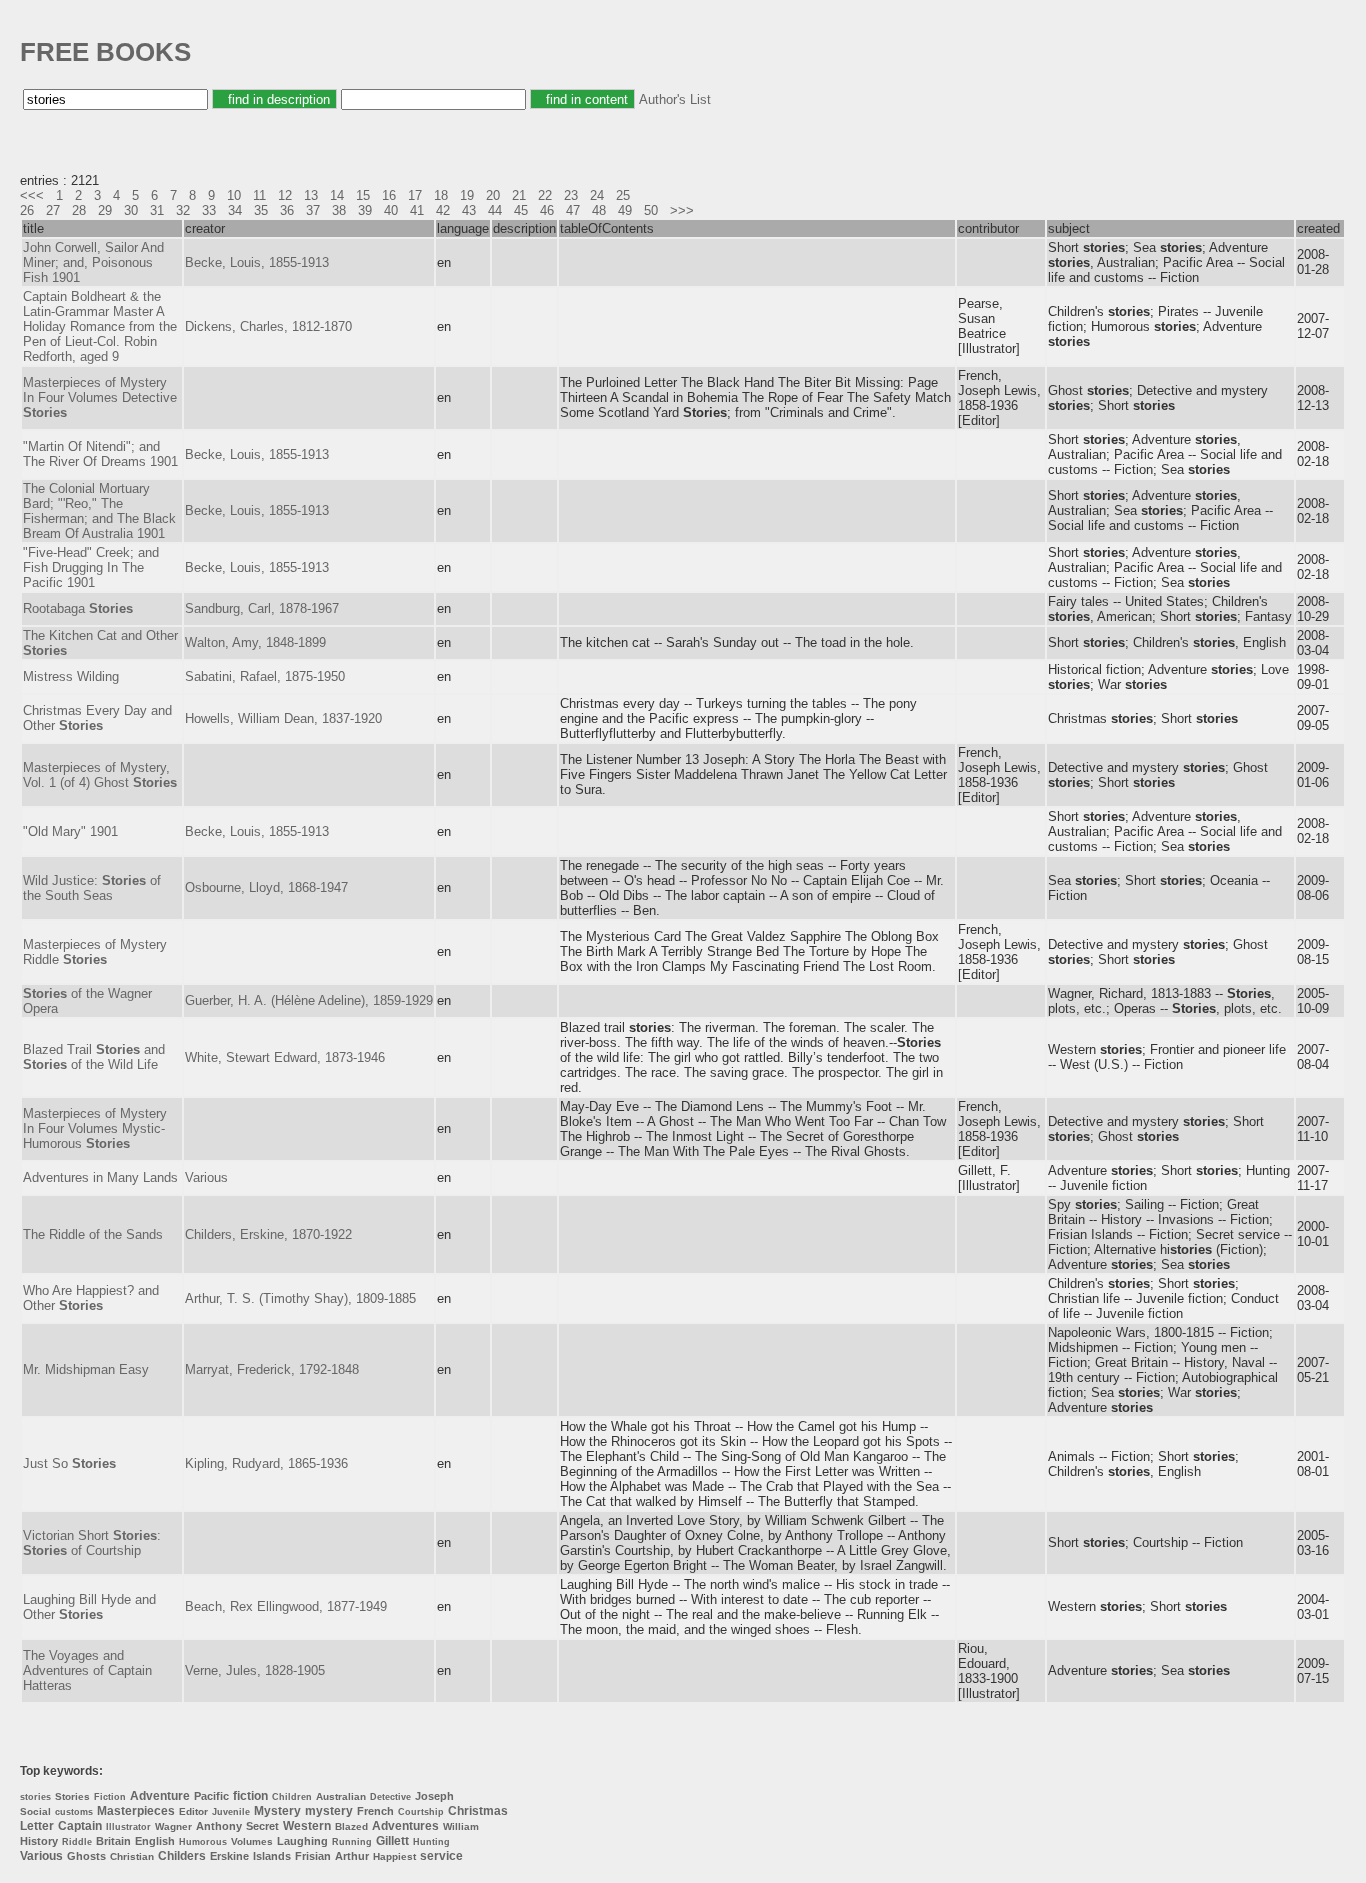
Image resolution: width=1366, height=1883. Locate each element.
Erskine (229, 1856)
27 (53, 210)
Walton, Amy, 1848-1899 (255, 642)
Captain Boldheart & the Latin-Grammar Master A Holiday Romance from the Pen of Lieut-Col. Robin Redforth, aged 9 (100, 326)
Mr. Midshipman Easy (86, 1369)
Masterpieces (136, 1811)
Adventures (405, 1826)
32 (183, 210)
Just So (69, 1463)
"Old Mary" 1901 (70, 831)
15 (363, 195)
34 (235, 210)
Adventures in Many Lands (100, 1177)
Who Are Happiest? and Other (91, 1298)
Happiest (394, 1856)
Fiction (110, 1797)
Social (35, 1811)
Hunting (431, 1842)
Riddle (77, 1842)
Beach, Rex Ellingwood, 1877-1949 (286, 1606)
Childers (182, 1856)
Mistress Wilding (71, 676)
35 (261, 210)
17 (415, 195)
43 (469, 210)
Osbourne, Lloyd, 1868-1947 (266, 887)
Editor (193, 1811)
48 (599, 210)
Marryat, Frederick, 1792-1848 (272, 1369)
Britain (113, 1841)
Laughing (302, 1841)
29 (105, 210)
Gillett (392, 1841)
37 (313, 210)
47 (573, 210)
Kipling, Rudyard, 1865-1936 (266, 1463)
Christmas (478, 1811)
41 (417, 210)
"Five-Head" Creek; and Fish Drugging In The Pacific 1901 (91, 567)
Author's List (675, 99)
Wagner (173, 1826)
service (441, 1856)
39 (365, 210)
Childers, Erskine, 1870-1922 (268, 1234)
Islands (272, 1856)
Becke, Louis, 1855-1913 (257, 262)
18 (441, 195)
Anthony (219, 1826)
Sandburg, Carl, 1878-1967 (262, 608)
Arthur (352, 1856)
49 (625, 210)
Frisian (313, 1856)
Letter (37, 1826)
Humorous (203, 1842)
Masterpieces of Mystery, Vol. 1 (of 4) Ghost (100, 775)
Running (352, 1842)
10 (234, 195)
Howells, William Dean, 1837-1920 (283, 718)
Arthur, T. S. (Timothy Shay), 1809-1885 (300, 1298)
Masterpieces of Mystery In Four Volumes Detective (100, 397)
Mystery (277, 1811)
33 (209, 210)
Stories (72, 1796)
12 (285, 195)
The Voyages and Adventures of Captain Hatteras (87, 1670)
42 (443, 210)
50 (651, 210)
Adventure (160, 1796)
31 (157, 210)
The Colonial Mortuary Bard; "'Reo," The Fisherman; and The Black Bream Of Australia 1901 (99, 511)
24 (597, 195)
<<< (32, 195)
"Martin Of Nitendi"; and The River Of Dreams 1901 (100, 454)
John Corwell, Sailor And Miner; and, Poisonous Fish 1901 (93, 262)
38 (339, 210)
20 (493, 195)
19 (467, 195)
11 (259, 195)
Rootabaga (78, 608)
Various (206, 1177)
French (375, 1811)
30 (131, 210)
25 (623, 195)
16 (389, 195)
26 (27, 210)
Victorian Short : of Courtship (92, 1543)
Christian (132, 1856)
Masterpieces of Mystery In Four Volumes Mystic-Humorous (95, 1128)
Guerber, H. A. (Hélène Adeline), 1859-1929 (309, 1000)
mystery (329, 1811)
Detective (390, 1797)
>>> (682, 210)
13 (311, 195)
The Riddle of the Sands (93, 1234)
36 (287, 210)
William (461, 1826)
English (155, 1841)
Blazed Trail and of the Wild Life (94, 1057)
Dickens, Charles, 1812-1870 (268, 326)
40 (391, 210)
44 (495, 210)
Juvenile (231, 1812)
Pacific (211, 1796)
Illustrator (128, 1827)
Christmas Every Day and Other (97, 718)
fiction (250, 1796)
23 (571, 195)
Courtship (421, 1812)
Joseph (434, 1796)
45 (521, 210)
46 (547, 210)
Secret (262, 1826)
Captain (80, 1826)
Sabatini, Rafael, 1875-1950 (265, 676)
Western (307, 1826)
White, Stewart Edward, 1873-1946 (285, 1057)
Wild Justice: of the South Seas (92, 888)
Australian (341, 1796)
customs (74, 1812)
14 (337, 195)
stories (35, 1797)
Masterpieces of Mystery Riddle (95, 952)
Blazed (351, 1826)
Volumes (252, 1841)
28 (79, 210)
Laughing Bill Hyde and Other (89, 1607)
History (39, 1841)
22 (545, 195)
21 (519, 195)
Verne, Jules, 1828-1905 (255, 1670)
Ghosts (86, 1856)
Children (292, 1797)
